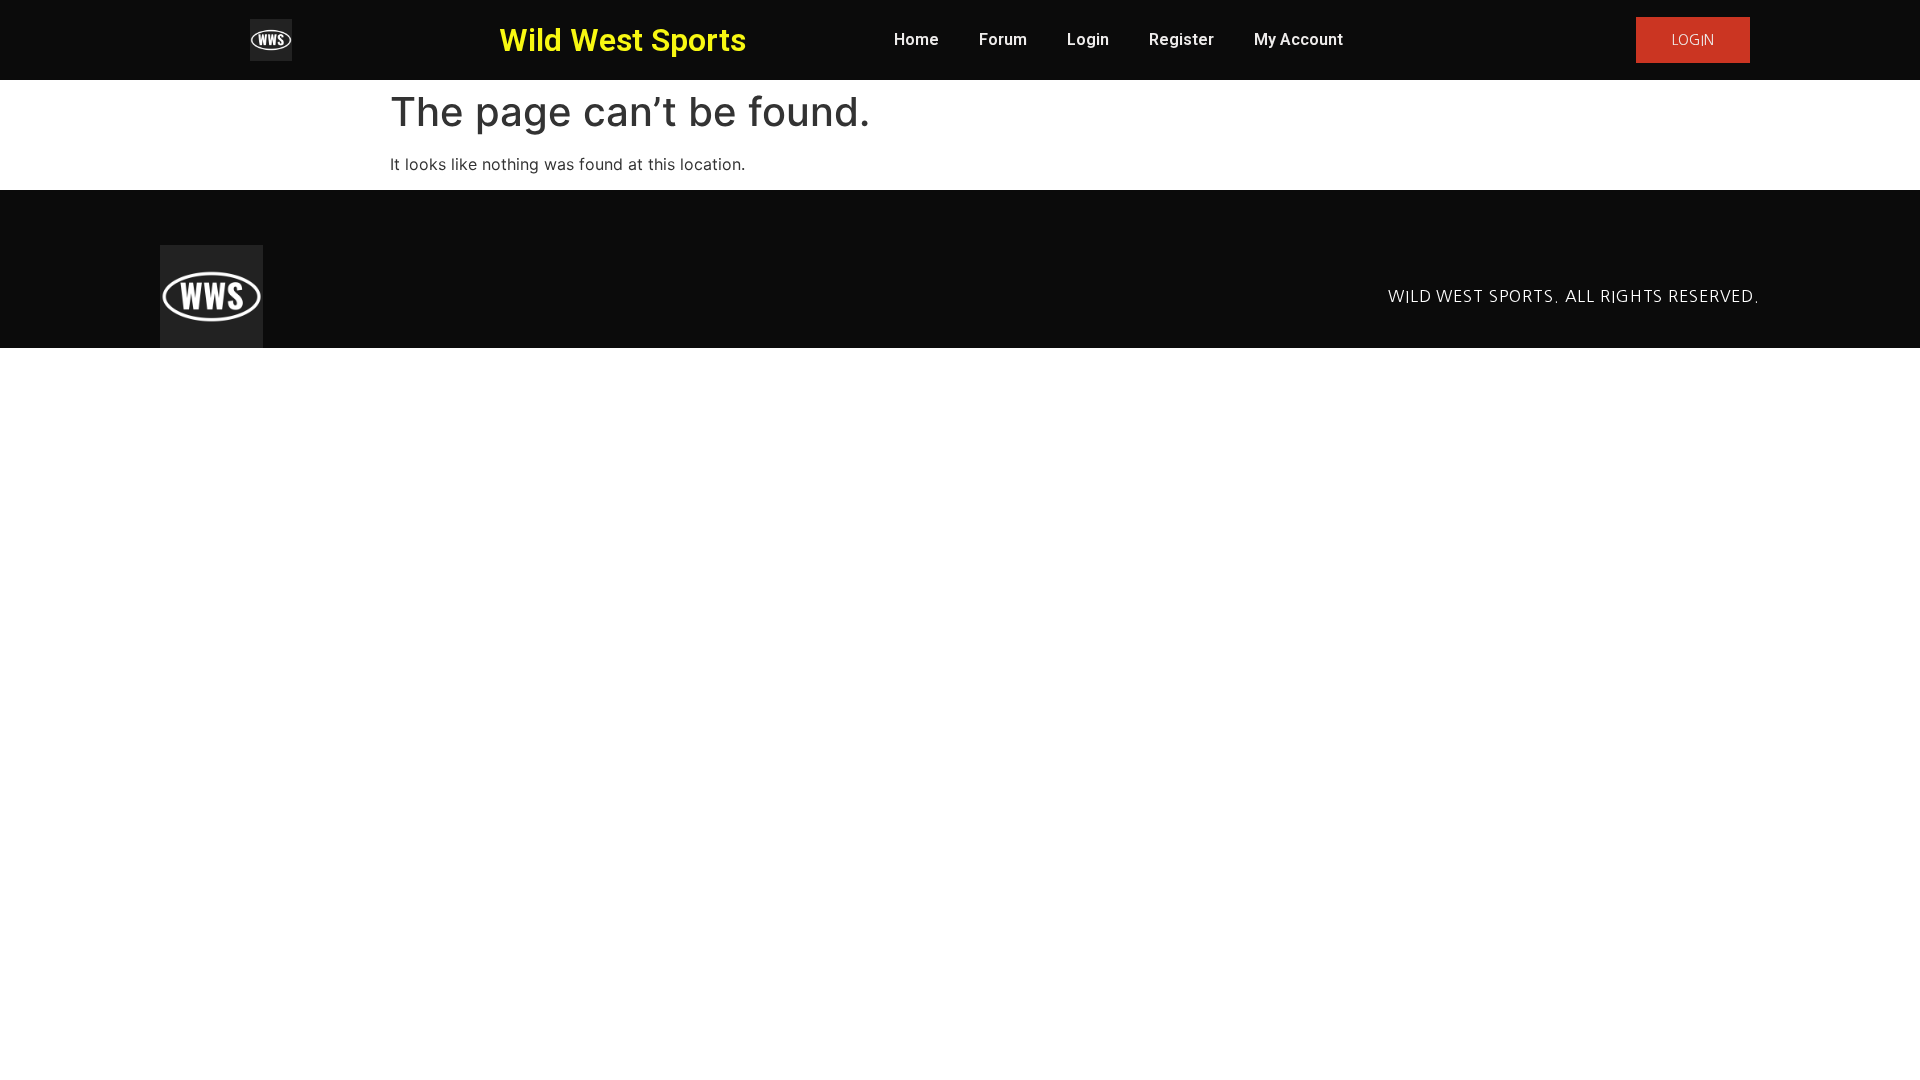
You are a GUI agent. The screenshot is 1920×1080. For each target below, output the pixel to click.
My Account (1298, 39)
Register (1181, 39)
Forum (1003, 39)
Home (916, 39)
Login (1088, 39)
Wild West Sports (622, 40)
